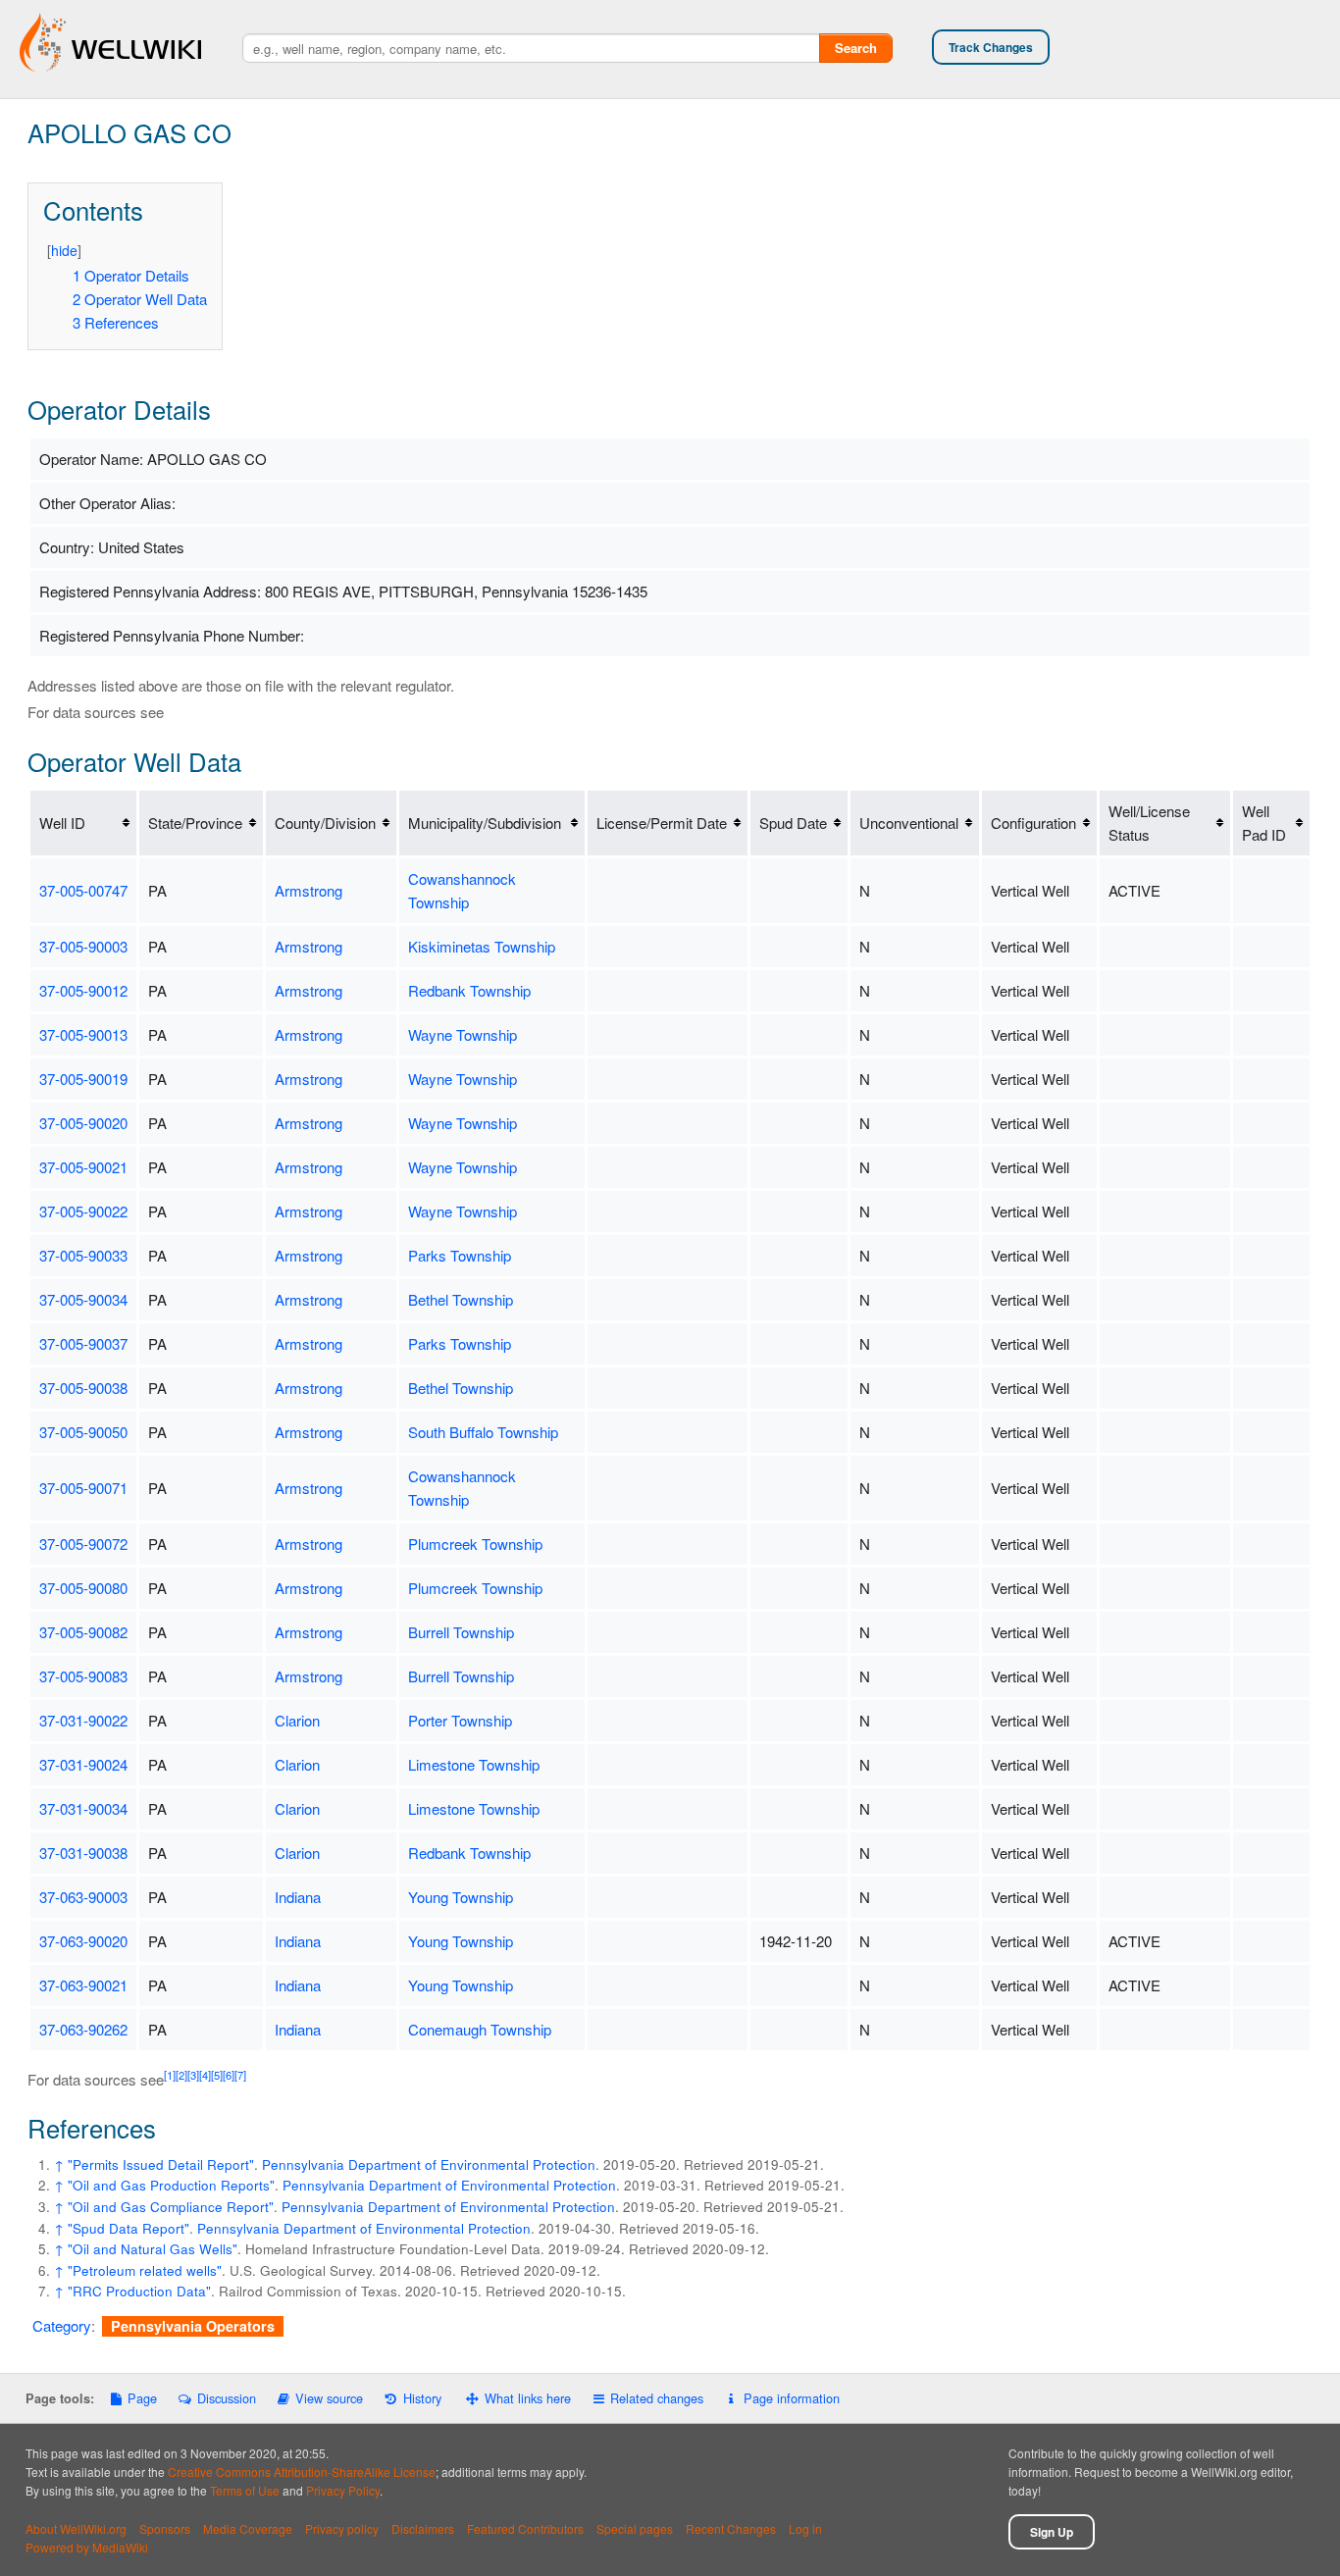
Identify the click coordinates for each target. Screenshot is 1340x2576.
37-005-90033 (83, 1255)
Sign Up (1052, 2532)
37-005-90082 (83, 1632)
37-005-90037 (83, 1343)
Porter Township (460, 1720)
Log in (805, 2528)
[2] (181, 2075)
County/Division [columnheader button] (325, 823)
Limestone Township (474, 1764)
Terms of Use (245, 2490)
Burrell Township (461, 1632)
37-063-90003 (83, 1897)
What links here (528, 2398)
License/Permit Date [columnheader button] (662, 823)
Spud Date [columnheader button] (793, 823)
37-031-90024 (83, 1764)
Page (142, 2398)
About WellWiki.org (76, 2528)
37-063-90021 (83, 1985)
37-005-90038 (83, 1388)
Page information (791, 2398)
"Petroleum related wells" (145, 2270)
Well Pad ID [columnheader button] (1264, 823)
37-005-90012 (83, 990)
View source (329, 2398)
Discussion (226, 2398)
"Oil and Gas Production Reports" (171, 2185)
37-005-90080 (83, 1588)
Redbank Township (469, 990)
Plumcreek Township (475, 1544)
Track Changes (991, 47)
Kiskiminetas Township (482, 946)
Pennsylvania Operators (193, 2326)
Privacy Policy (343, 2490)
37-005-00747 (83, 890)
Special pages (635, 2528)
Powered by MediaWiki (87, 2547)
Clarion (297, 1720)
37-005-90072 (83, 1544)
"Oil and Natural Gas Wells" (153, 2249)
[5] (217, 2075)
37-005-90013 (83, 1034)
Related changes (657, 2398)
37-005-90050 (83, 1432)
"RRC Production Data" (139, 2291)
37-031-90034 (83, 1808)
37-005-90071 (83, 1488)
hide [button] (64, 250)
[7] (240, 2075)
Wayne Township (463, 1034)
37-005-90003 (83, 946)
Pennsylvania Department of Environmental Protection (429, 2164)
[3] (193, 2075)
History (422, 2398)
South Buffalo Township (483, 1432)
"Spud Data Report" (129, 2228)
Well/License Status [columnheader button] (1149, 823)
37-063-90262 (83, 2029)
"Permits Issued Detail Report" (161, 2164)
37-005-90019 (83, 1079)
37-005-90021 (83, 1167)
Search (856, 48)
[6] (229, 2075)
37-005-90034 (83, 1299)
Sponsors (165, 2528)
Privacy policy (342, 2528)
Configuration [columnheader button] (1033, 823)
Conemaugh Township (480, 2029)
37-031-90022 (83, 1720)
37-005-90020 (83, 1123)
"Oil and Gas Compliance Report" (171, 2207)
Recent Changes (731, 2528)
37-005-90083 (83, 1676)
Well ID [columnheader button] (62, 823)
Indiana (298, 1897)
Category (62, 2325)
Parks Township (460, 1255)
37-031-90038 (83, 1853)
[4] (205, 2075)
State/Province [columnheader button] (195, 823)
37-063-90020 (83, 1941)
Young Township (461, 1897)
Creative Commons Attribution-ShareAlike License (302, 2472)
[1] (170, 2075)
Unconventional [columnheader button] (909, 823)
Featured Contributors (525, 2528)
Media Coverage (248, 2528)
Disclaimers (423, 2528)
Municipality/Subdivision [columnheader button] (485, 823)
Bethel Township (461, 1299)
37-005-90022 (83, 1211)
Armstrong (309, 890)
